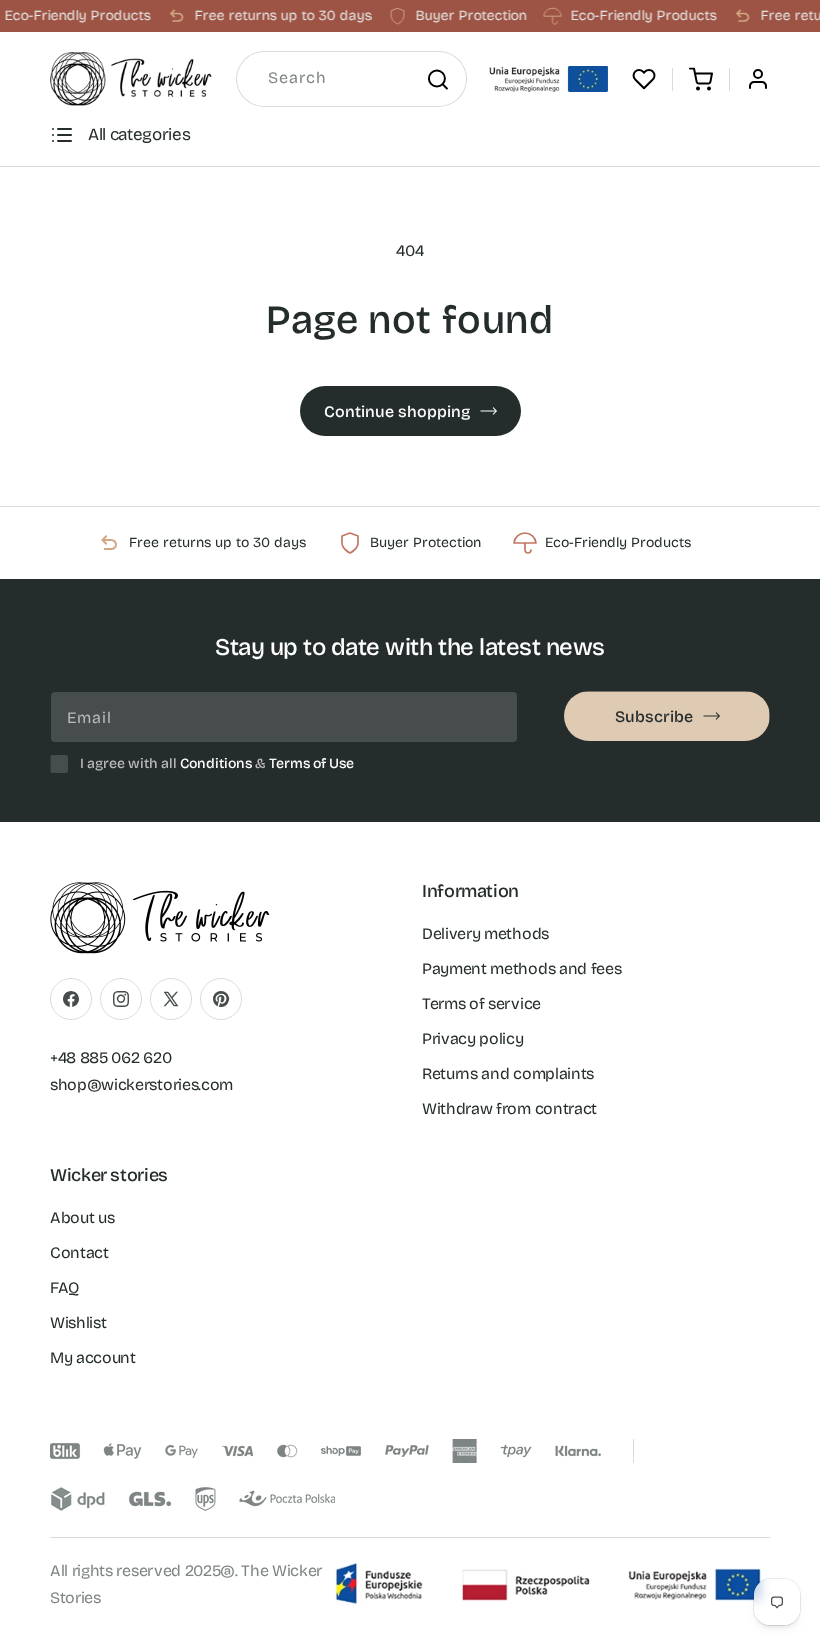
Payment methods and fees (521, 968)
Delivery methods (485, 933)
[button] (701, 79)
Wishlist (78, 1322)
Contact (79, 1252)
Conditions (216, 763)
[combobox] (351, 79)
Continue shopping (397, 411)
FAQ (64, 1287)
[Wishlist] (644, 79)
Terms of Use (311, 763)
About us (82, 1217)
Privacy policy (473, 1038)
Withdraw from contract (509, 1108)
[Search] (437, 79)
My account (93, 1357)
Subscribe (654, 716)
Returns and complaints (508, 1073)
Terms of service (481, 1003)
